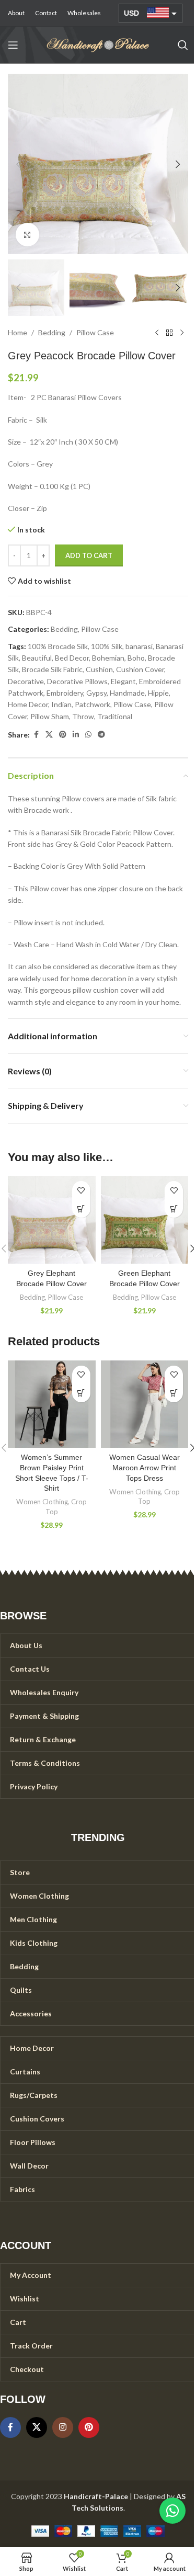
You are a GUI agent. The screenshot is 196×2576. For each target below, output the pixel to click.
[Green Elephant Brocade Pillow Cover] (145, 1220)
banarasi (139, 646)
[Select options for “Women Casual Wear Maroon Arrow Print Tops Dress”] (174, 1393)
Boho (136, 658)
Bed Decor (72, 658)
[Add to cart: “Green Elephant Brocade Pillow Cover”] (174, 1208)
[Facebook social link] (36, 735)
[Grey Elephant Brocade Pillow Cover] (52, 1220)
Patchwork (93, 704)
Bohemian (108, 658)
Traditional (115, 716)
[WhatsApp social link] (88, 735)
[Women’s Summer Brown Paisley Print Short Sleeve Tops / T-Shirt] (52, 1404)
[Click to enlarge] (27, 235)
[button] (18, 164)
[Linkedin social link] (76, 735)
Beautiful (37, 658)
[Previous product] (157, 333)
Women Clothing (42, 1502)
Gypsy (96, 693)
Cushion (99, 669)
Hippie (158, 693)
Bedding (52, 332)
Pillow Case (95, 332)
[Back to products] (169, 333)
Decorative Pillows (77, 681)
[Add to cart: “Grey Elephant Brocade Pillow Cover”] (81, 1208)
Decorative (26, 681)
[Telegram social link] (101, 735)
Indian (61, 704)
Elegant (123, 681)
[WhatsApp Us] (172, 2511)
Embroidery (65, 693)
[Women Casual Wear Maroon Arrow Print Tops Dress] (145, 1404)
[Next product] (182, 333)
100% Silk (107, 646)
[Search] (183, 45)
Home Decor (28, 704)
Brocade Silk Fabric (52, 669)
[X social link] (49, 735)
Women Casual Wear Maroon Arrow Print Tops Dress (145, 1467)
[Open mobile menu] (13, 45)
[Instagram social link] (63, 2427)
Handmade (127, 693)
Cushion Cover (140, 669)
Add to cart (89, 555)
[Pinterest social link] (63, 735)
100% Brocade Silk (58, 646)
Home (18, 332)
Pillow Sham (50, 716)
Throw (83, 716)
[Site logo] (98, 44)
